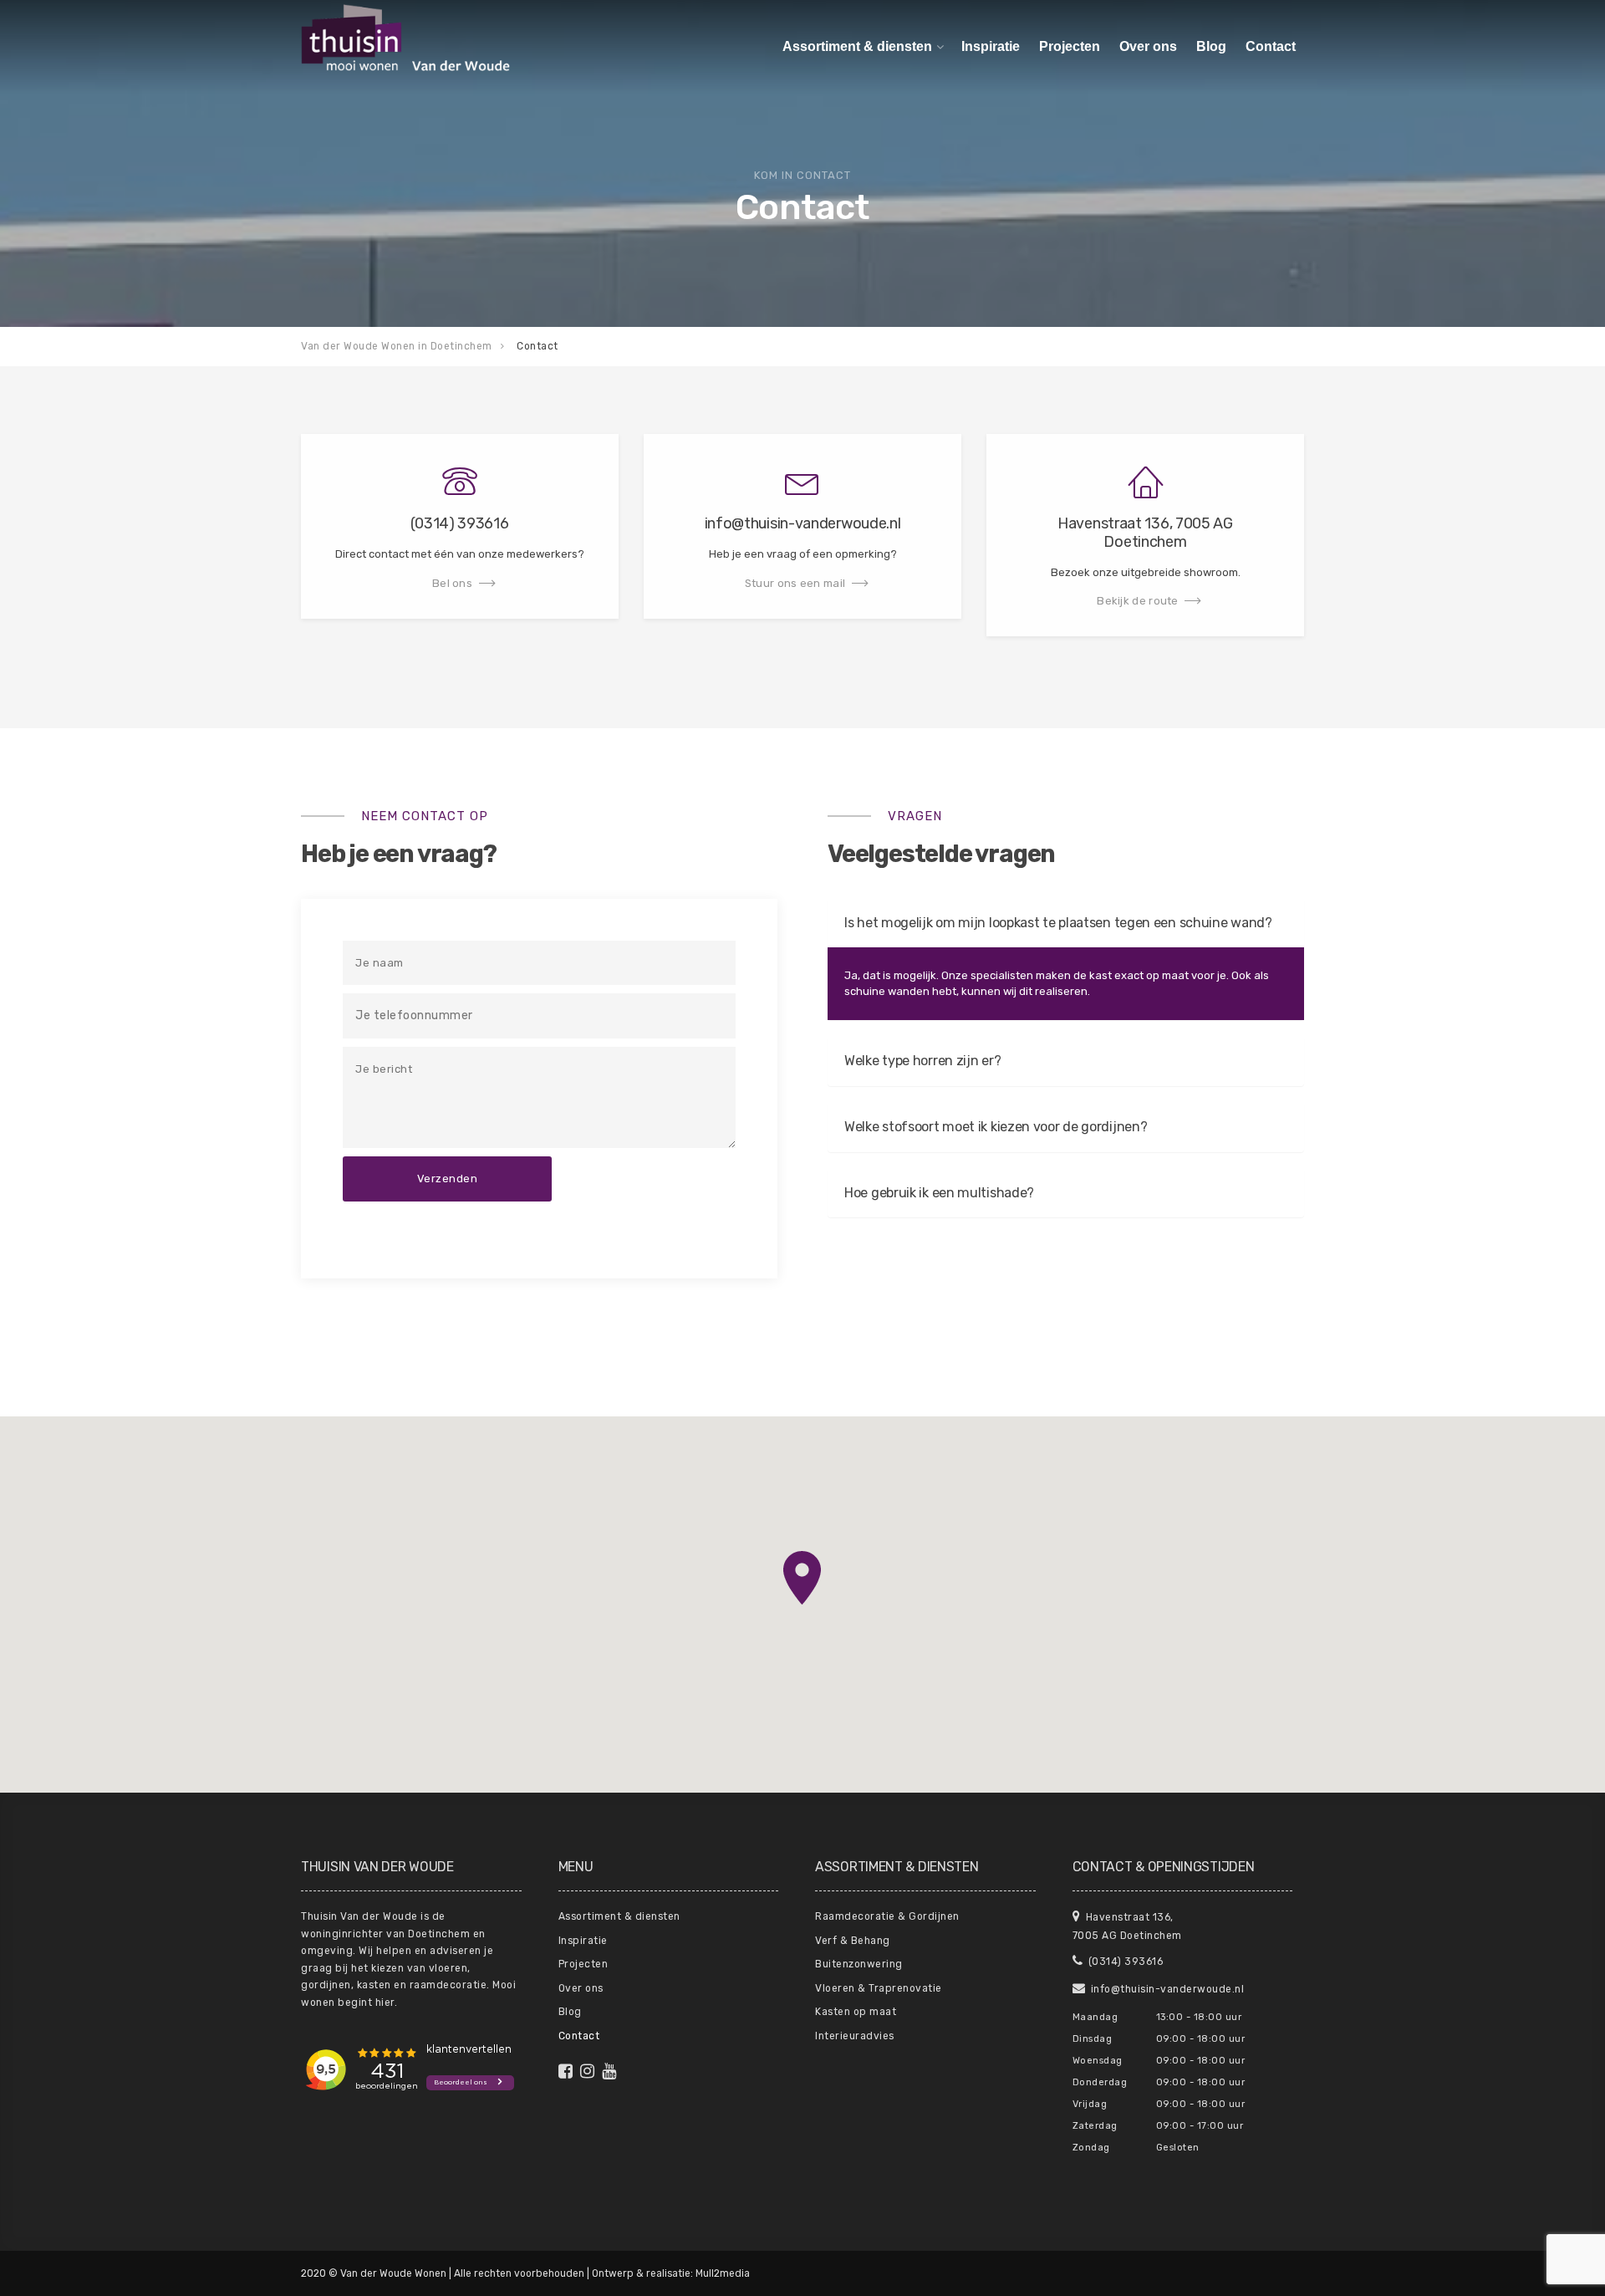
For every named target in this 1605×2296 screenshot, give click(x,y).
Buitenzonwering (859, 1964)
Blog (1211, 46)
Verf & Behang (853, 1941)
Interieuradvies (855, 2036)
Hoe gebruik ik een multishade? (939, 1193)
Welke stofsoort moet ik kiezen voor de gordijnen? (996, 1127)
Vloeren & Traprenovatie (879, 1988)
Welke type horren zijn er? (922, 1061)
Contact (1271, 46)
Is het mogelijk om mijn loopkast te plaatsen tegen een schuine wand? (1058, 923)
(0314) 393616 (1124, 1962)
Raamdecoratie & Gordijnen (887, 1916)
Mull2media (723, 2273)
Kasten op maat (856, 2012)
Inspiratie (991, 46)
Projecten (1070, 46)
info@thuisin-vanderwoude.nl (1166, 1989)
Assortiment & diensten (857, 46)
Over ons (1148, 46)
